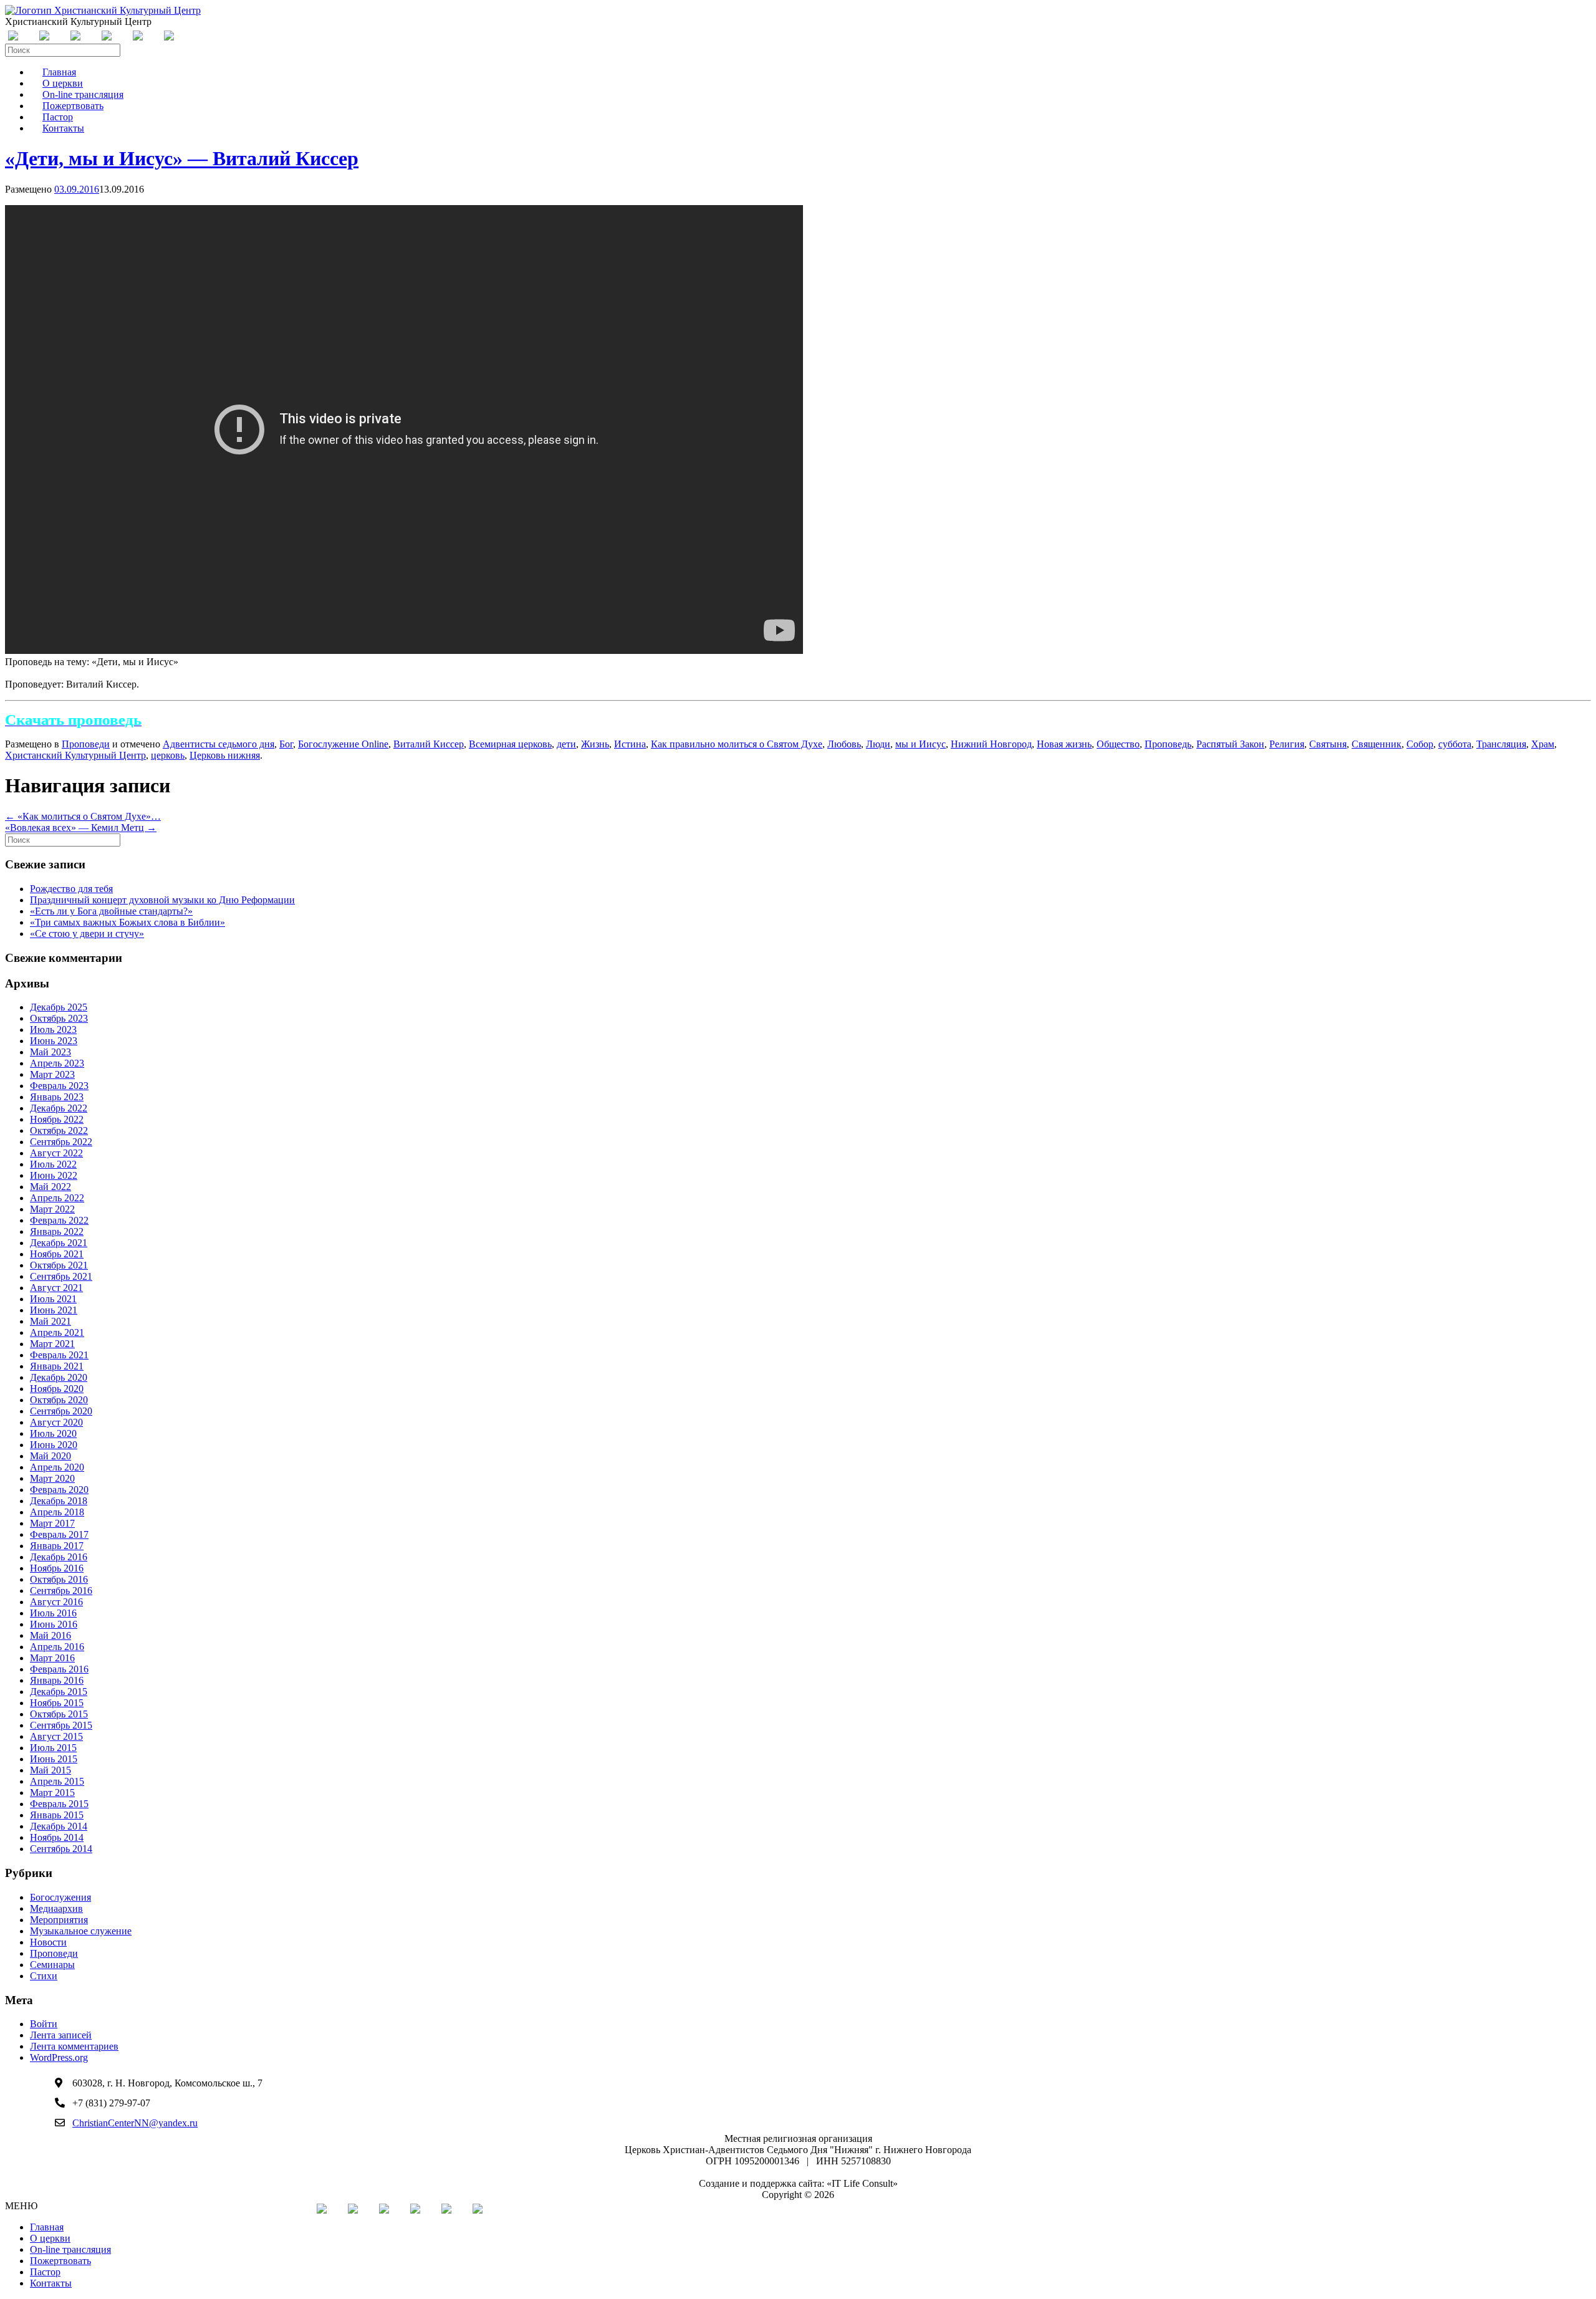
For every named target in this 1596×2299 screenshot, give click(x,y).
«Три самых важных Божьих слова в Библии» (127, 922)
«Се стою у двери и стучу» (87, 934)
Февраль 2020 (59, 1490)
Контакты (63, 128)
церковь (168, 755)
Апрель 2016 (57, 1647)
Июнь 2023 (54, 1041)
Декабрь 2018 (59, 1501)
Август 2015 (56, 1736)
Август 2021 (56, 1288)
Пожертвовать (60, 2261)
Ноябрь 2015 (57, 1703)
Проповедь (1168, 744)
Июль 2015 (53, 1748)
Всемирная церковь (510, 744)
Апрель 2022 (57, 1198)
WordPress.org (59, 2057)
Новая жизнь (1064, 744)
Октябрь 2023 (59, 1018)
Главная (47, 2227)
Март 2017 (52, 1523)
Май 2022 (50, 1187)
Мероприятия (59, 1920)
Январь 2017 (57, 1546)
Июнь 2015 (54, 1759)
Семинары (52, 1965)
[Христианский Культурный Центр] (103, 10)
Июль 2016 (53, 1613)
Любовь (844, 744)
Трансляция (1501, 744)
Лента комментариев (74, 2046)
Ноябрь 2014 (57, 1837)
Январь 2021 (57, 1366)
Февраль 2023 (59, 1086)
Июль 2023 (53, 1030)
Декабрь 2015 (59, 1692)
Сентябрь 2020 (61, 1411)
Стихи (44, 1976)
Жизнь (595, 744)
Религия (1287, 744)
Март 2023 (52, 1074)
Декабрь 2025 (59, 1007)
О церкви (50, 2238)
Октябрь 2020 (59, 1400)
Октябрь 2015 (59, 1714)
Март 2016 (52, 1658)
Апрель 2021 (57, 1332)
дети (566, 744)
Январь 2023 (57, 1097)
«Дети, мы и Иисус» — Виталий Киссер (182, 158)
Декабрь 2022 (59, 1108)
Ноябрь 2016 (57, 1568)
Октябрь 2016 (59, 1579)
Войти (44, 2024)
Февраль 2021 (59, 1355)
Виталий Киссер (429, 744)
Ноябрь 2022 (57, 1119)
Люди (878, 744)
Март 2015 (52, 1793)
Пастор (45, 2272)
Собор (1420, 744)
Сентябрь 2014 (61, 1849)
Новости (48, 1942)
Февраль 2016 (59, 1669)
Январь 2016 (57, 1680)
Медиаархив (56, 1908)
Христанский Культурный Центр (75, 755)
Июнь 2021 (54, 1310)
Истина (630, 744)
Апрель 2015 (57, 1781)
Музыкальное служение (81, 1931)
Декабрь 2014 (59, 1826)
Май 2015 (50, 1770)
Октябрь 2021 (59, 1265)
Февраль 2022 (59, 1220)
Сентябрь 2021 (61, 1276)
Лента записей (61, 2035)
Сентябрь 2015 (61, 1725)
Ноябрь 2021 (57, 1254)
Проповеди (86, 744)
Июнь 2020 (54, 1445)
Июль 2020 (53, 1433)
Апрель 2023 (57, 1063)
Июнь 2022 (54, 1175)
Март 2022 (52, 1209)
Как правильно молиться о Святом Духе (737, 744)
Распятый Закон (1230, 744)
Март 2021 (52, 1344)
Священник (1377, 744)
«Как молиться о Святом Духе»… (83, 816)
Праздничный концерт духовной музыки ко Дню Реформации (162, 900)
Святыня (1328, 744)
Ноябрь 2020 (57, 1389)
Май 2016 (50, 1635)
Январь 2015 (57, 1815)
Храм (1543, 744)
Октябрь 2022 (59, 1130)
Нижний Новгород (991, 744)
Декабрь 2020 (59, 1377)
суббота (1455, 744)
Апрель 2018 (57, 1512)
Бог (286, 744)
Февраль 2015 (59, 1804)
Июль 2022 (53, 1164)
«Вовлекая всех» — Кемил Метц (81, 828)
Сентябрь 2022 (61, 1142)
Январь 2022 (57, 1231)
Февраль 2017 (59, 1534)
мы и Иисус (921, 744)
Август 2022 (56, 1153)
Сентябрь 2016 (61, 1591)
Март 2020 (52, 1478)
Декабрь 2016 (59, 1557)
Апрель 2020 (57, 1467)
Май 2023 (50, 1052)
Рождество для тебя (71, 889)
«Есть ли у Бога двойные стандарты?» (111, 911)
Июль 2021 (53, 1299)
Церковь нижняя (225, 755)
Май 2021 (50, 1321)
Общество (1118, 744)
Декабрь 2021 (59, 1243)
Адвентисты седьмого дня (219, 744)
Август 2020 (56, 1422)
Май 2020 (50, 1456)
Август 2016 (56, 1602)
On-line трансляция (70, 2249)
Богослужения (60, 1897)
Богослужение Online (343, 744)
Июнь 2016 (54, 1624)
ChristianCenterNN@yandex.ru (135, 2123)
